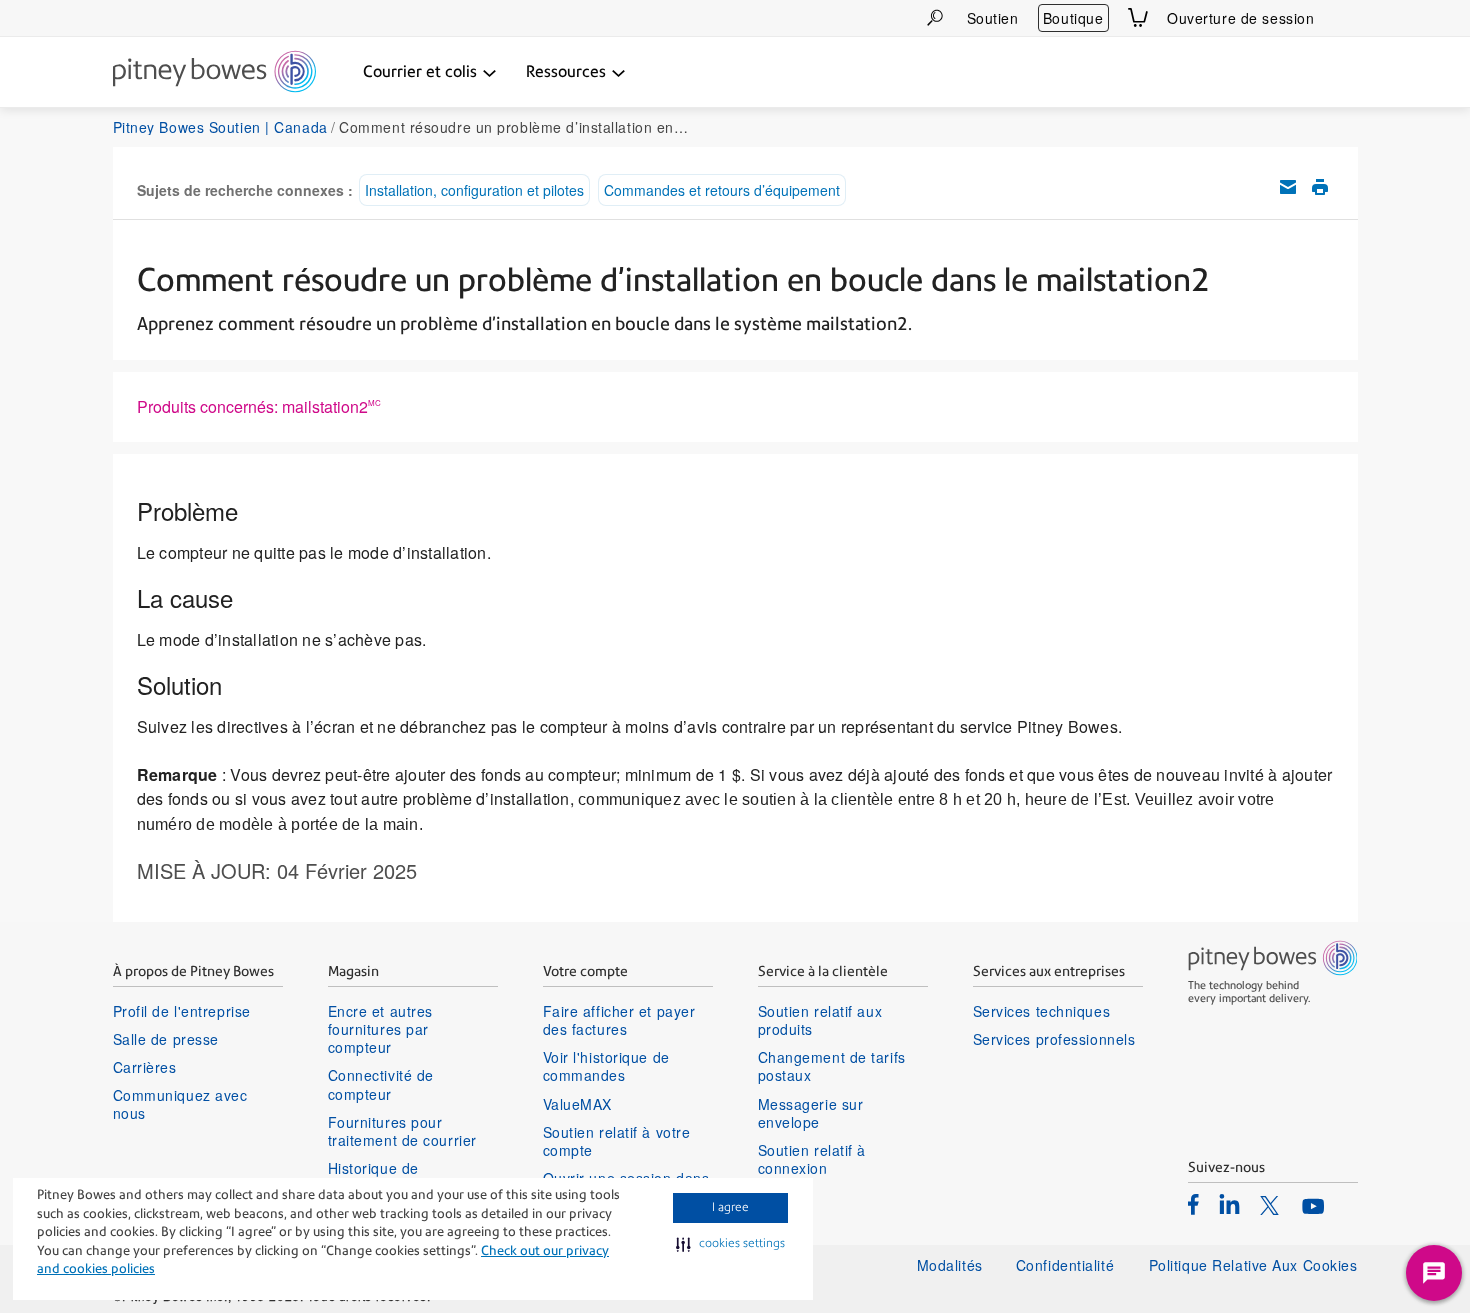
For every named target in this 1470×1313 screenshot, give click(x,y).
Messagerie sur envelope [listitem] (811, 1113)
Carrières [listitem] (145, 1067)
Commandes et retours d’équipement (722, 190)
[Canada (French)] (1346, 18)
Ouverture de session (1240, 18)
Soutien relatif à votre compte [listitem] (617, 1141)
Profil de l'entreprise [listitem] (182, 1011)
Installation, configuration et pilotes (474, 190)
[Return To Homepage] (214, 73)
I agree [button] (730, 1207)
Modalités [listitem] (950, 1265)
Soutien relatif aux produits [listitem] (820, 1020)
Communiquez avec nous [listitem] (180, 1104)
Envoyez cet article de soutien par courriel (1288, 187)
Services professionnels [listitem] (1054, 1039)
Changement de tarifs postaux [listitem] (832, 1066)
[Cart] (1138, 17)
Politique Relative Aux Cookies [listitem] (1253, 1265)
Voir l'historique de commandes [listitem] (606, 1066)
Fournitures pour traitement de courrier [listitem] (402, 1131)
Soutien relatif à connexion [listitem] (812, 1159)
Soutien (993, 18)
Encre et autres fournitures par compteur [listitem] (380, 1029)
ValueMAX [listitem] (577, 1104)
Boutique (1073, 18)
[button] (730, 1244)
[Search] (935, 17)
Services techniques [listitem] (1042, 1011)
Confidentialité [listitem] (1067, 1265)
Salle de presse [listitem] (166, 1039)
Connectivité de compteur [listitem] (381, 1084)
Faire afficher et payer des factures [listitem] (619, 1020)
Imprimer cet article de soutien (1320, 187)
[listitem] (1193, 1204)
